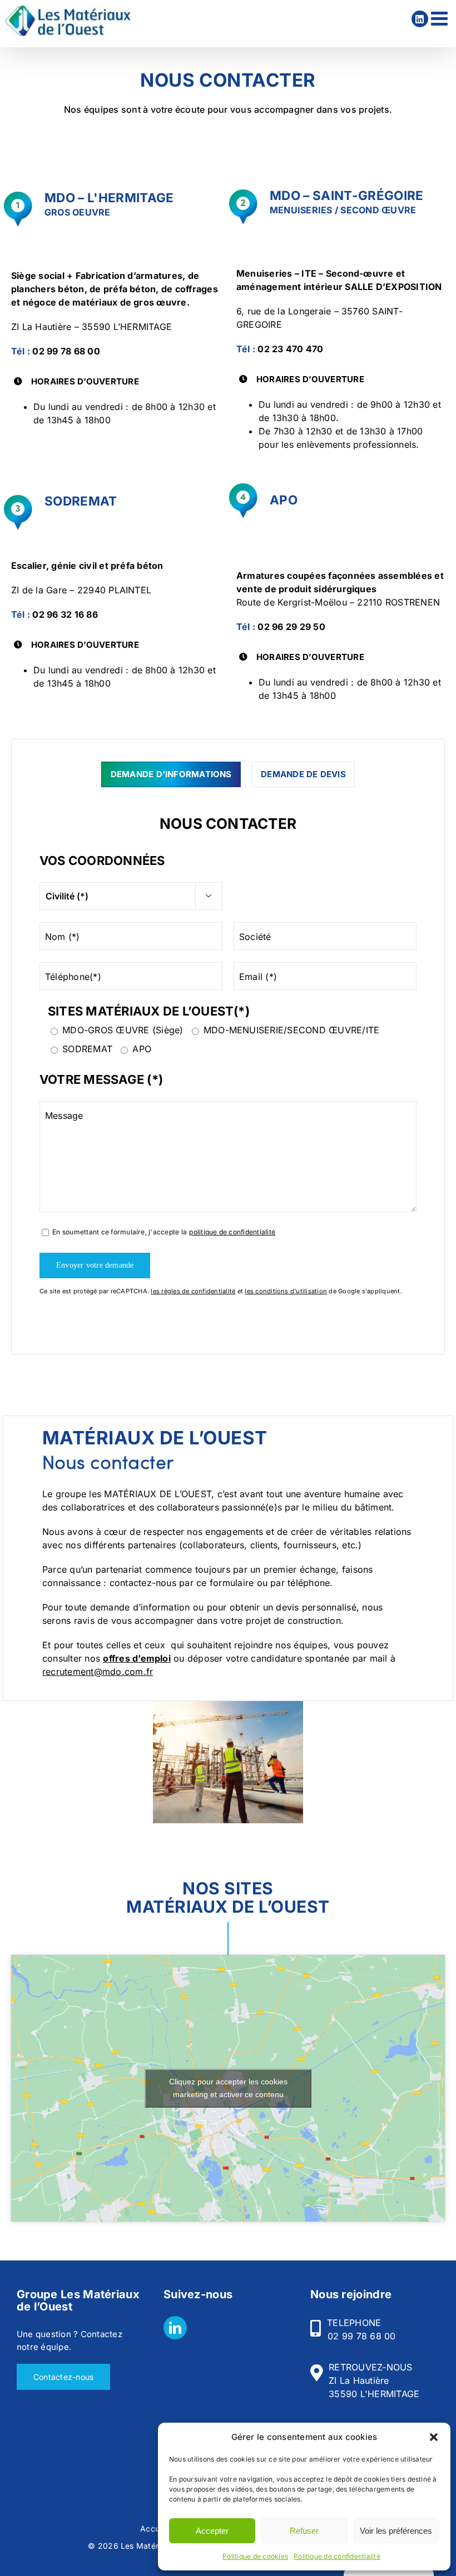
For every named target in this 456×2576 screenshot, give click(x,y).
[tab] (171, 775)
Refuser (304, 2531)
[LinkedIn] (175, 2328)
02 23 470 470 (290, 349)
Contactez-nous (63, 2377)
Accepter (212, 2531)
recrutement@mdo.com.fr (98, 1672)
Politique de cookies (255, 2556)
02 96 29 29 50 (291, 627)
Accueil (154, 2529)
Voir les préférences (396, 2531)
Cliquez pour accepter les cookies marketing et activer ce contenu (228, 2088)
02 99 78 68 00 (66, 351)
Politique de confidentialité (337, 2556)
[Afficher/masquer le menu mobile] (441, 18)
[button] (434, 2437)
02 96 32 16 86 (65, 614)
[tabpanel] (228, 1046)
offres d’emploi (137, 1658)
